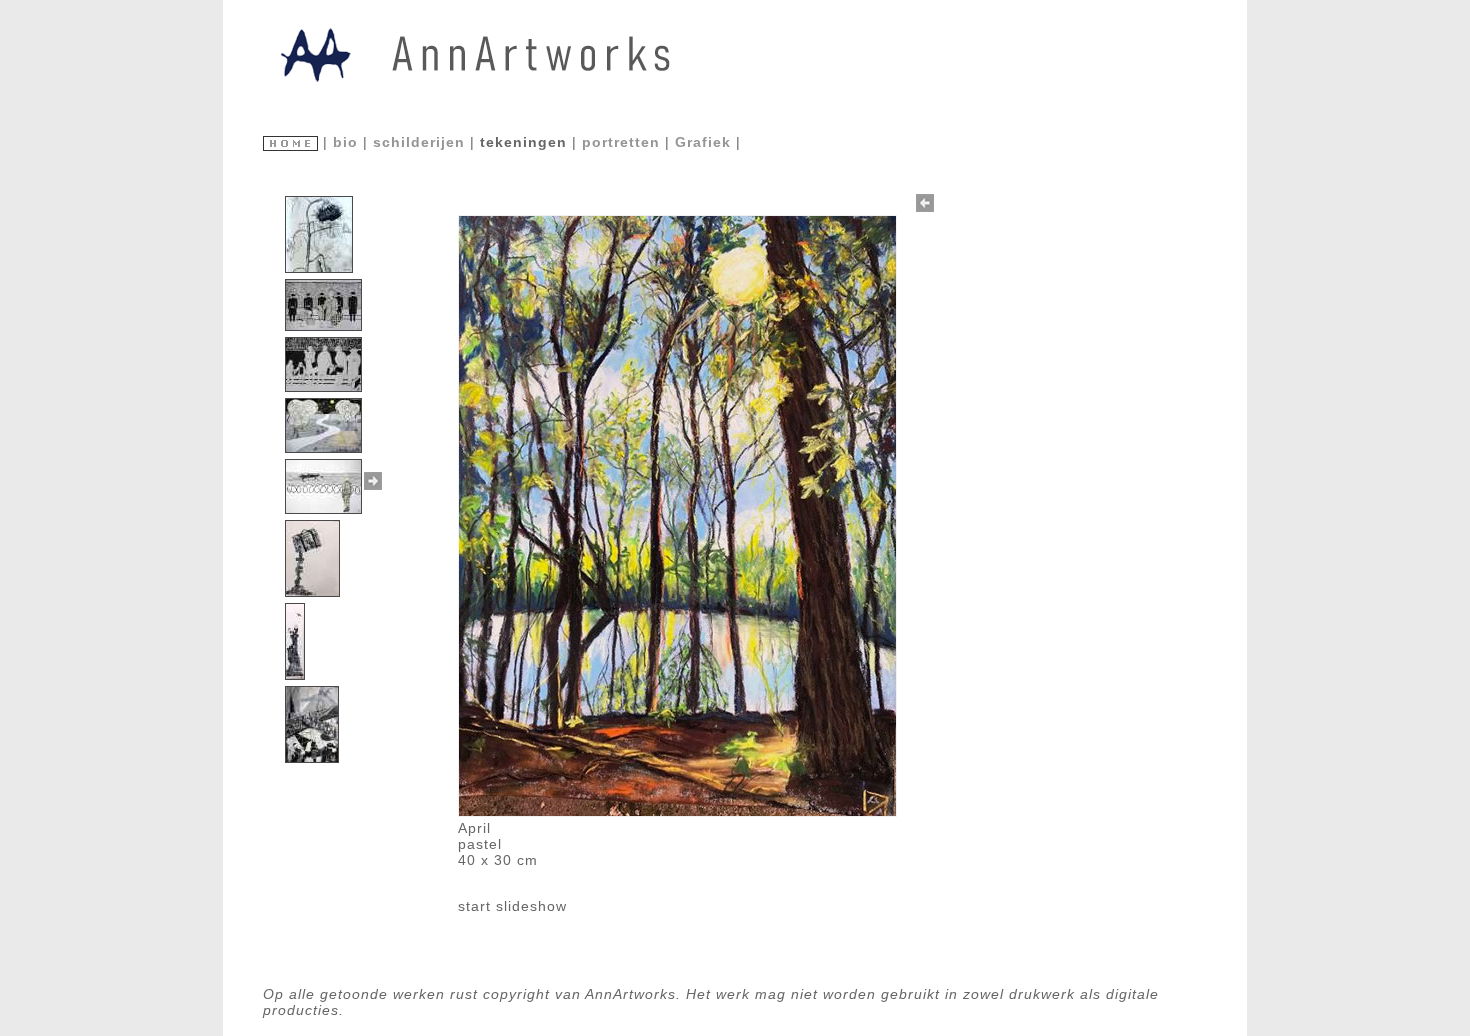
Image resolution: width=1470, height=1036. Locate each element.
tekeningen (526, 142)
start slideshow (512, 906)
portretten (623, 142)
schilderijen (421, 142)
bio (348, 142)
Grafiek (705, 142)
